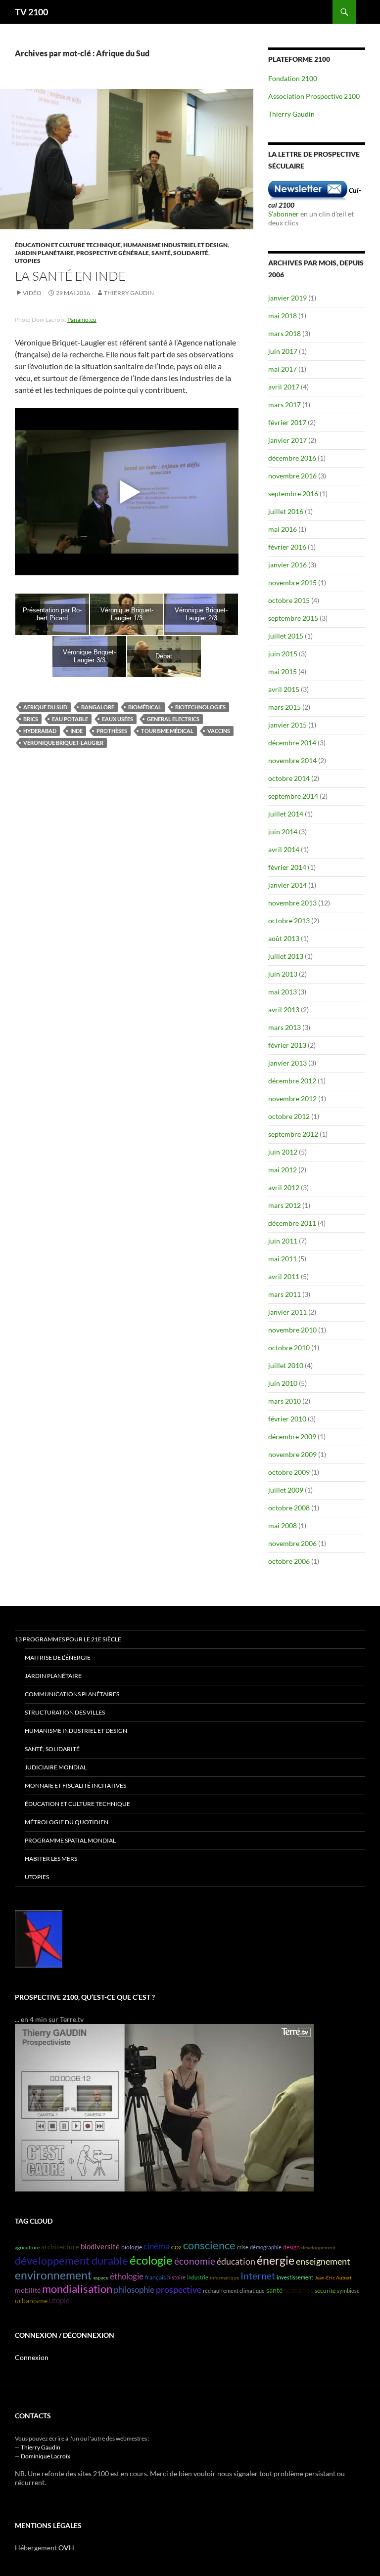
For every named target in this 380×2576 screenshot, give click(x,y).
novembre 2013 (292, 903)
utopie (59, 2300)
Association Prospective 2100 (314, 96)
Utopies (28, 261)
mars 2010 (285, 1401)
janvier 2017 (287, 440)
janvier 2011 (287, 1312)
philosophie (134, 2290)
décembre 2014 (292, 743)
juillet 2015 (286, 636)
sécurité (325, 2291)
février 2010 (287, 1419)
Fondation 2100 (293, 78)
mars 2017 (285, 405)
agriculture (27, 2247)
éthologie (127, 2276)
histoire (176, 2277)
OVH (66, 2548)
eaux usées (118, 719)
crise (243, 2247)
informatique (224, 2277)
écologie (151, 2260)
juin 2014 (283, 832)
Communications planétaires (72, 1694)
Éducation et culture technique (68, 245)
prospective (179, 2289)
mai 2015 (283, 671)
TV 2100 (31, 12)
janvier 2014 (287, 885)
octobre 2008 (289, 1508)
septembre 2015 (293, 618)
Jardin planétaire (44, 253)
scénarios (299, 2290)
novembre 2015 (292, 582)
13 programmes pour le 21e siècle (68, 1639)
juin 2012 (283, 1152)
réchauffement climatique (234, 2291)
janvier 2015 (287, 725)
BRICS (31, 719)
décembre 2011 (292, 1223)
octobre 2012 (289, 1116)
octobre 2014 (289, 778)
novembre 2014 (292, 760)
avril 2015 (284, 689)
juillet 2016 (286, 511)
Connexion (32, 2357)
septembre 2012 (293, 1134)
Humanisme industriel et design (175, 245)
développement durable (71, 2261)
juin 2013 (283, 974)
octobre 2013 (289, 921)
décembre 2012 (292, 1081)
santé (274, 2290)
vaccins (219, 731)
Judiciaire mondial (56, 1767)
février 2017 (287, 422)
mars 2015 (285, 707)
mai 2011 (283, 1259)
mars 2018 (285, 333)
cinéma (157, 2246)
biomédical (145, 707)
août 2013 (284, 938)
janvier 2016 (287, 565)
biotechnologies (200, 707)
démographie (266, 2247)
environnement (53, 2275)
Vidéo (32, 293)
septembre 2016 (293, 494)
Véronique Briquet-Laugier (63, 743)
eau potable (70, 719)
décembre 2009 (292, 1437)
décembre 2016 (292, 458)
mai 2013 (283, 992)
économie (195, 2261)
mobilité (28, 2290)
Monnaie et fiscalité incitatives (75, 1785)
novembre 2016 (292, 476)
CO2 (176, 2247)
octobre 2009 (289, 1472)
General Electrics (173, 719)
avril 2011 (284, 1276)
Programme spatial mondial (70, 1840)
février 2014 (287, 867)
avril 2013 (284, 1009)
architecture (60, 2247)
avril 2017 (284, 387)
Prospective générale (113, 253)
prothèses (112, 731)
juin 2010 (283, 1383)
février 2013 (287, 1045)
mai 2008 (283, 1525)
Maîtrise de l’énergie (58, 1657)
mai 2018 (283, 316)
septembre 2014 (293, 796)
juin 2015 (283, 654)
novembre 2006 (292, 1543)
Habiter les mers (51, 1859)
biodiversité (100, 2247)
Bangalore (98, 707)
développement (319, 2247)
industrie (198, 2277)
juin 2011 (283, 1241)
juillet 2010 (286, 1365)
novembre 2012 (292, 1098)
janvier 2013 (287, 1063)
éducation (236, 2261)
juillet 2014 (286, 814)
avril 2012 (284, 1187)
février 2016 (287, 547)
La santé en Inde (70, 276)
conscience (209, 2245)
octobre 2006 (289, 1561)
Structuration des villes (65, 1712)
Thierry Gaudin (129, 293)
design (291, 2247)
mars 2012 (285, 1205)
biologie (132, 2247)
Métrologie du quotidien (67, 1822)
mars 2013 (285, 1027)
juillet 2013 (286, 956)
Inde (76, 731)
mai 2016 (283, 529)
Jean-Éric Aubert (333, 2277)
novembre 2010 (292, 1330)
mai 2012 (283, 1170)
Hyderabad (40, 731)
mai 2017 (283, 369)
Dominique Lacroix (46, 2456)
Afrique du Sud (45, 707)
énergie (276, 2260)
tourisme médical (167, 731)
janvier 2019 (287, 298)
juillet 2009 (286, 1490)
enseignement (323, 2261)
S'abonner (284, 214)
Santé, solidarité (180, 253)
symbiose (348, 2291)
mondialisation (77, 2289)
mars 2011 (285, 1294)
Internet (258, 2276)
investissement (295, 2277)
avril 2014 (284, 849)
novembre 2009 (292, 1454)
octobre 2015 (289, 600)
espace (101, 2277)
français (155, 2277)
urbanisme (31, 2301)
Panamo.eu (82, 320)
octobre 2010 (289, 1348)
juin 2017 (283, 351)
